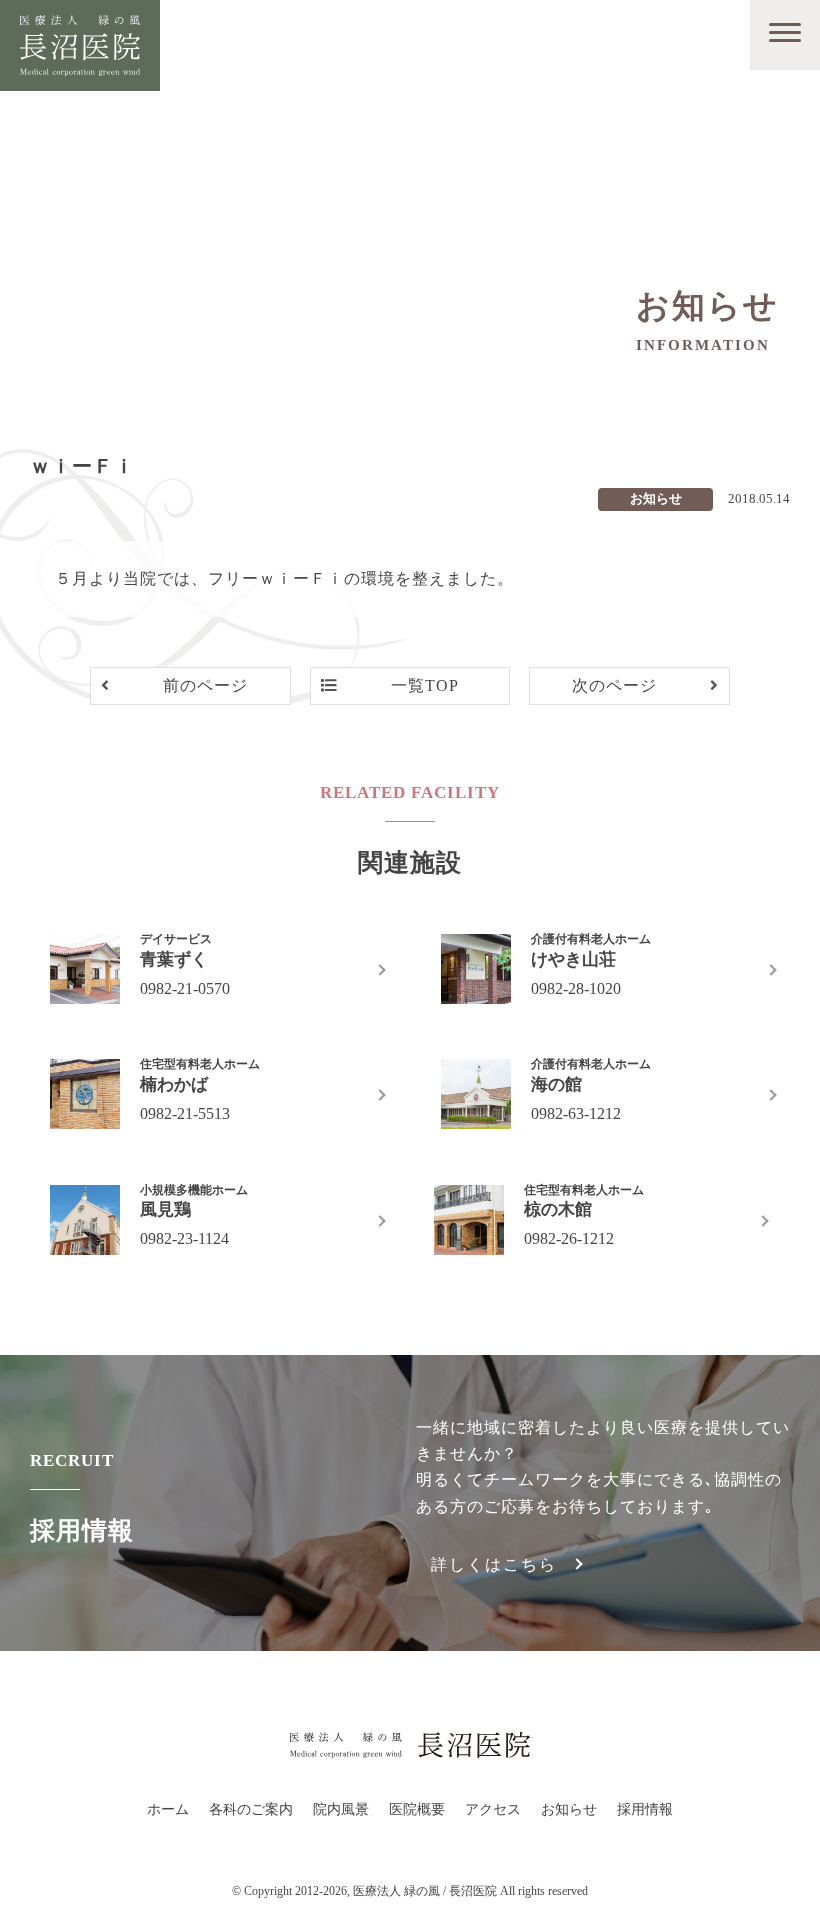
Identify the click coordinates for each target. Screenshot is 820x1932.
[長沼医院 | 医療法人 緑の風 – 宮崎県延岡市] (80, 62)
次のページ (614, 685)
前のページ (205, 685)
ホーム (168, 1809)
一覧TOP (425, 685)
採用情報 (645, 1809)
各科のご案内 (251, 1809)
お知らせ (569, 1809)
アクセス (493, 1809)
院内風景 (341, 1809)
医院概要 (417, 1809)
